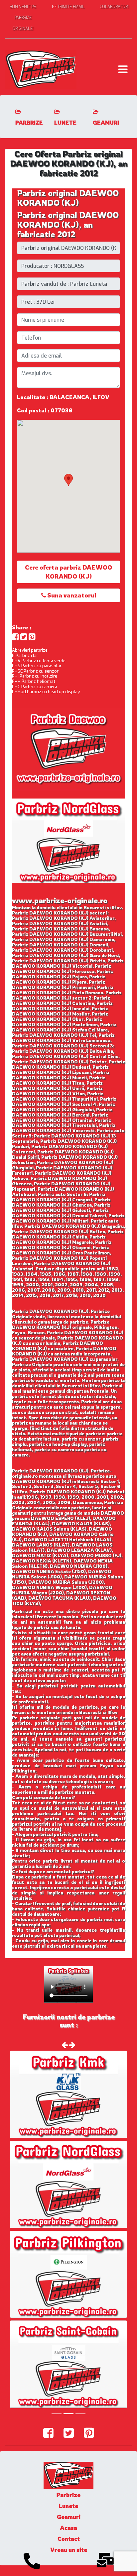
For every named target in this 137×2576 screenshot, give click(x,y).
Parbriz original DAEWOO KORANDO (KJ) (68, 198)
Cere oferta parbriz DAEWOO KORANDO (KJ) (68, 572)
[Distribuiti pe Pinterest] (32, 637)
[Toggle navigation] (123, 69)
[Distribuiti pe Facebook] (15, 637)
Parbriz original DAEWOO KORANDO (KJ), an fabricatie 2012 (68, 225)
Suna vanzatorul (71, 595)
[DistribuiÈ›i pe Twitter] (24, 637)
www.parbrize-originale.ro (60, 900)
